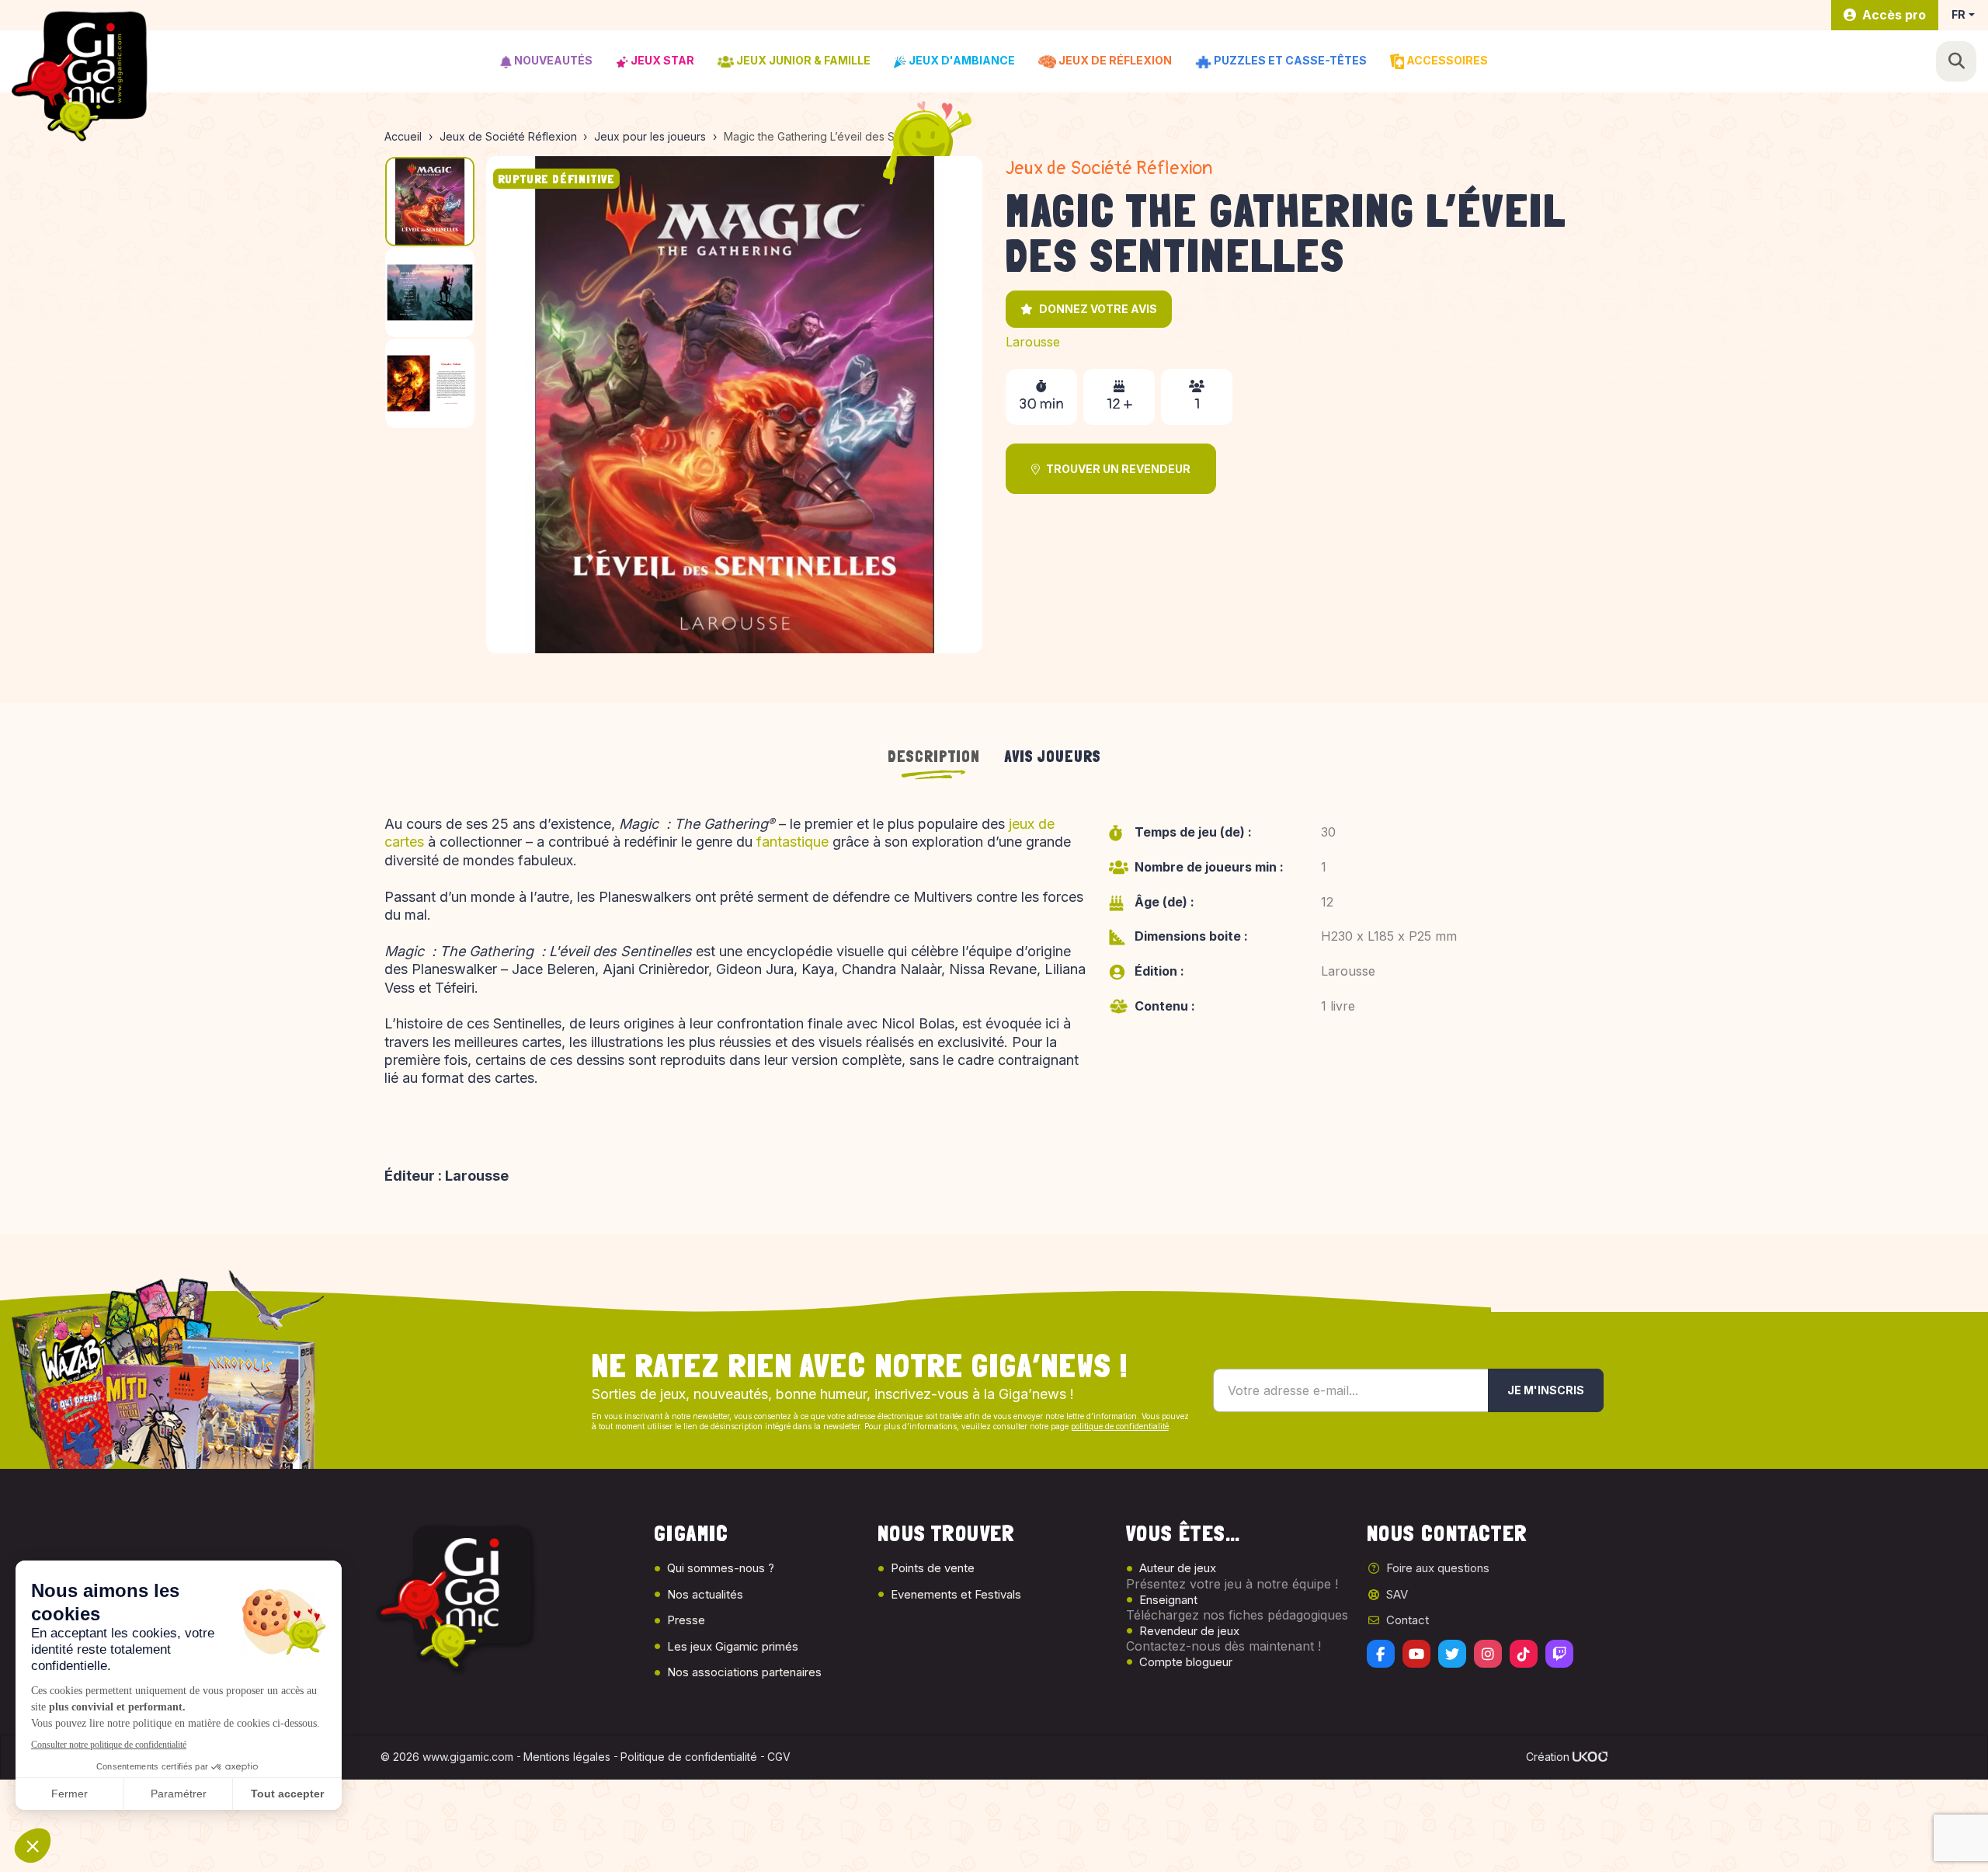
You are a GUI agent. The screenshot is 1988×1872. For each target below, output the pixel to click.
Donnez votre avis (1098, 309)
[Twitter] (1452, 1654)
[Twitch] (1559, 1654)
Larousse (1033, 342)
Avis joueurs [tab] (1053, 757)
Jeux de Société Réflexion (1109, 168)
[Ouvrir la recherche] (1956, 61)
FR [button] (1958, 14)
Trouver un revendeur (1118, 469)
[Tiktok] (1524, 1654)
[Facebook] (1381, 1654)
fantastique (792, 842)
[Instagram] (1488, 1654)
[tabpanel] (994, 1006)
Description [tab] (934, 757)
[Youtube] (1416, 1654)
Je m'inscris (1546, 1390)
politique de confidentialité (1120, 1426)
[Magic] (735, 405)
